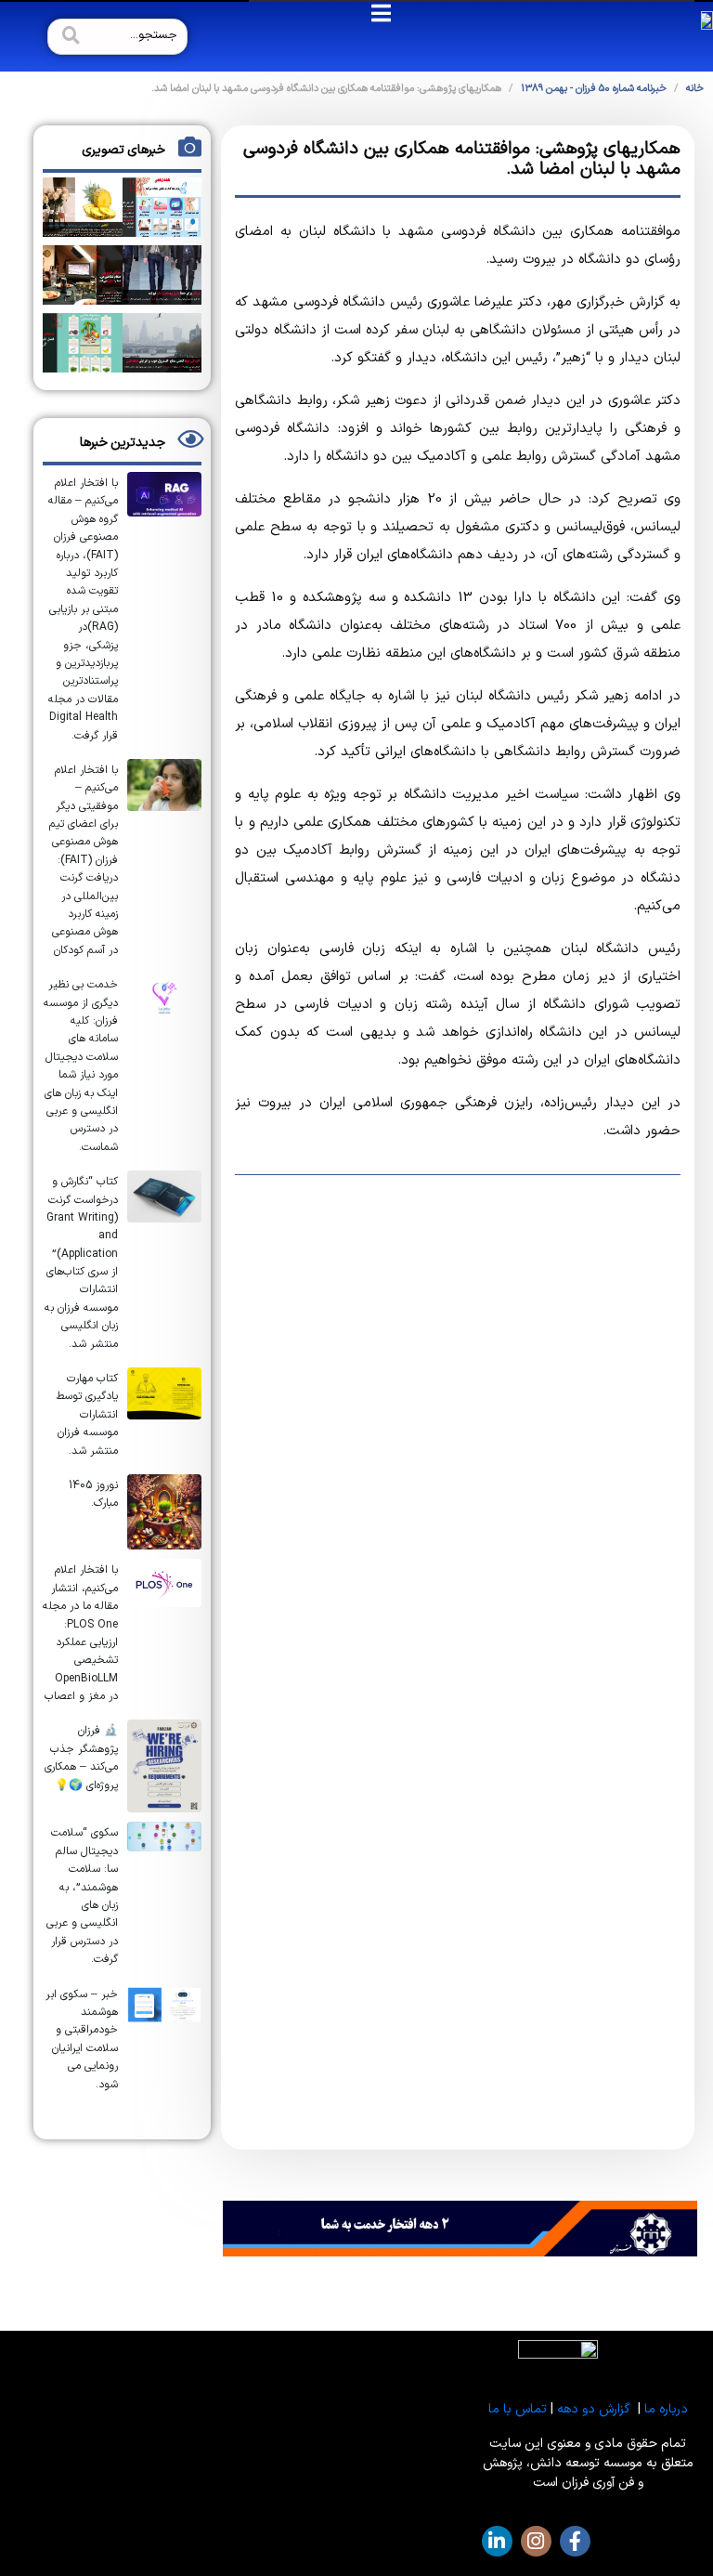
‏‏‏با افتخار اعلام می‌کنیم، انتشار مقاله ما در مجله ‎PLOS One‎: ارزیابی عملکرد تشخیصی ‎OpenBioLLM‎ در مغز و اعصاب (80, 1633)
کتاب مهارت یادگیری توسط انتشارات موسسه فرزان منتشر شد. (87, 1415)
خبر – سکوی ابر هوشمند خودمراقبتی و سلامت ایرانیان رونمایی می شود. (82, 2040)
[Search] (69, 37)
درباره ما (666, 2409)
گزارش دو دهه (594, 2409)
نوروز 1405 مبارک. (93, 1494)
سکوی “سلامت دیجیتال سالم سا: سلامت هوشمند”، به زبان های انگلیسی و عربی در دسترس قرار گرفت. (82, 1896)
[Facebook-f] (575, 2541)
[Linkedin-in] (497, 2541)
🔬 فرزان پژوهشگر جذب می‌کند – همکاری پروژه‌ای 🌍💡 (81, 1758)
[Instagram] (536, 2541)
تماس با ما (518, 2409)
